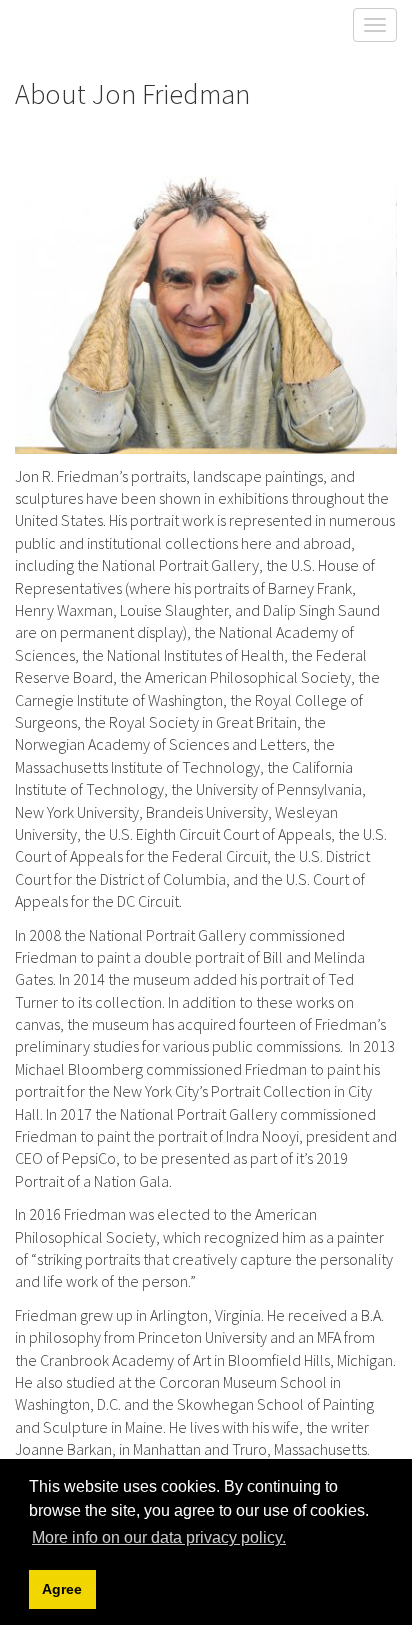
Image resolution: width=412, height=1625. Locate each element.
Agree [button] (62, 1589)
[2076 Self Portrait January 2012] (206, 315)
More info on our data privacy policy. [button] (159, 1537)
